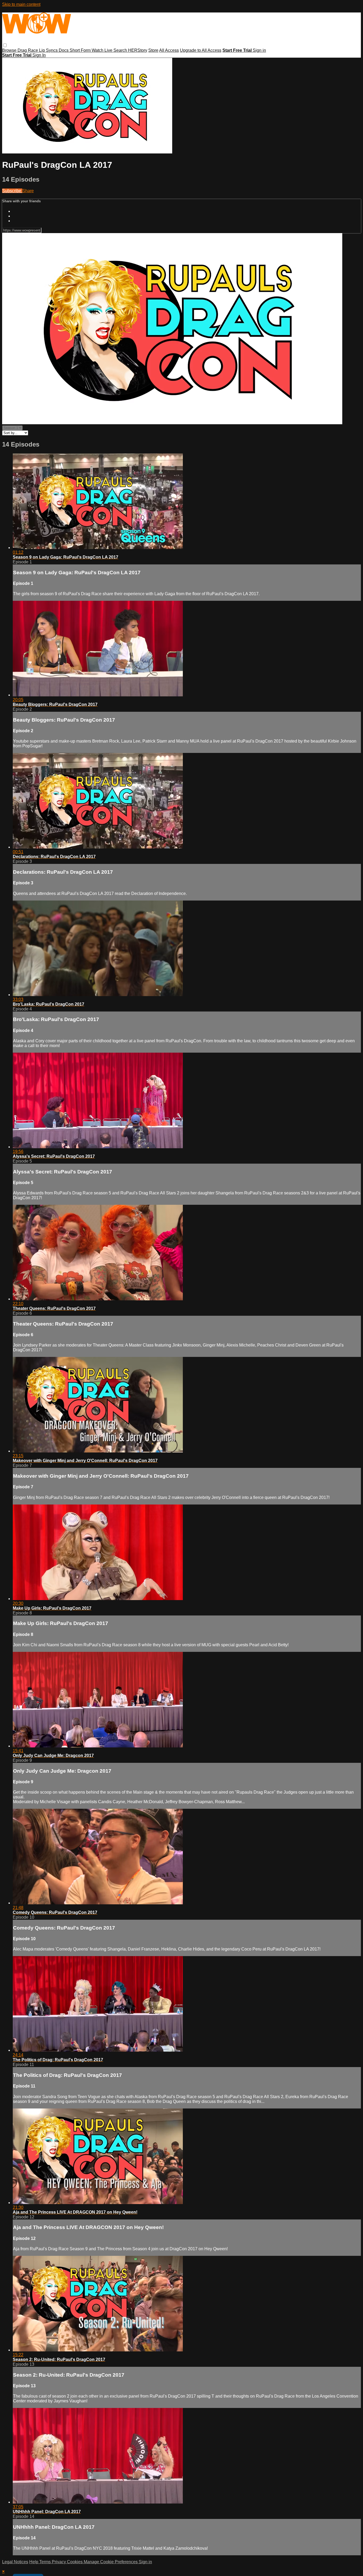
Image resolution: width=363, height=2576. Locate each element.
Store (153, 50)
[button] (5, 45)
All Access (169, 50)
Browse (10, 50)
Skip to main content (21, 4)
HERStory (138, 50)
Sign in (259, 50)
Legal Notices (15, 2562)
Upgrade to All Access (201, 50)
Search (121, 50)
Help (34, 2562)
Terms (46, 2562)
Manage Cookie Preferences (111, 2562)
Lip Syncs (49, 50)
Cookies (75, 2562)
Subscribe (12, 191)
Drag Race (28, 50)
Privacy (59, 2562)
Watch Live (103, 50)
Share (28, 191)
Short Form (81, 50)
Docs (64, 50)
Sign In (39, 55)
